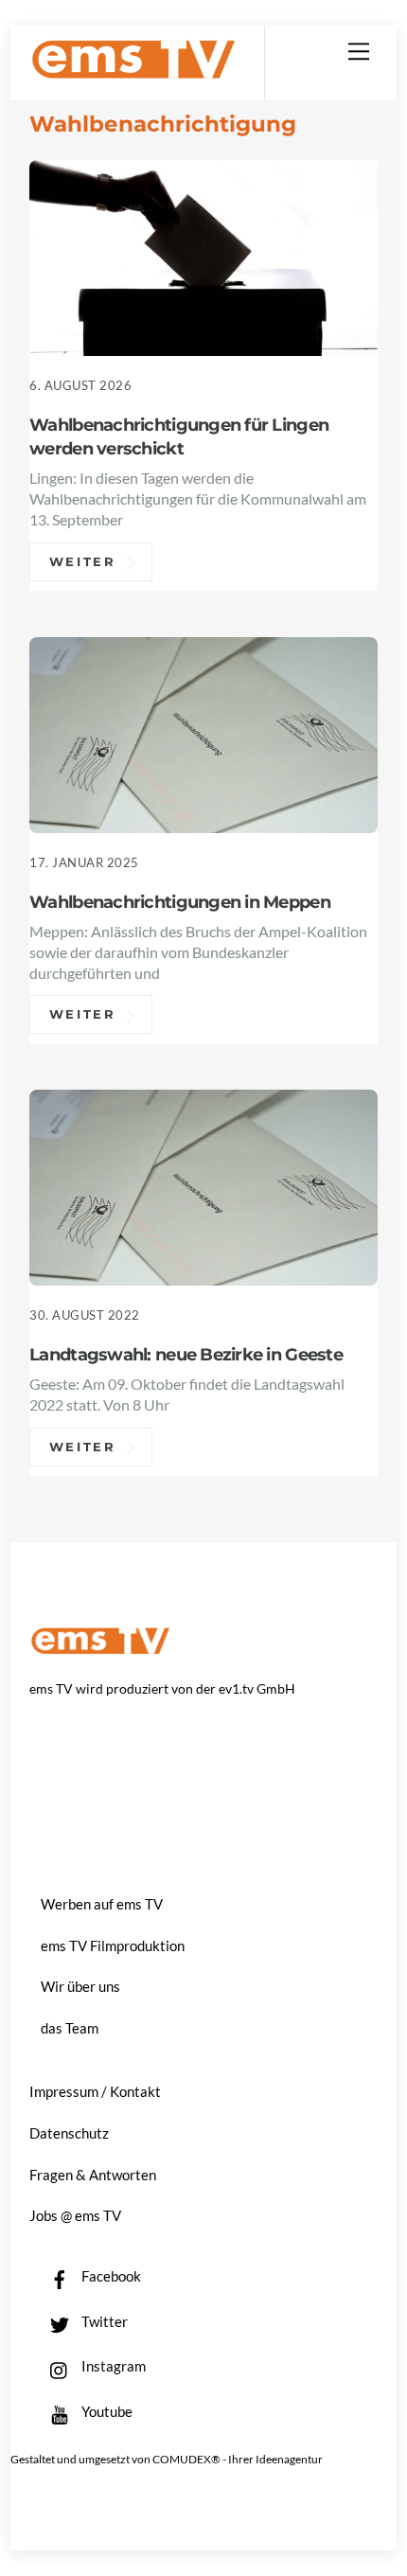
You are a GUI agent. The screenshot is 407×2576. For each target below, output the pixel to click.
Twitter (103, 2321)
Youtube (106, 2411)
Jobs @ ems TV (75, 2215)
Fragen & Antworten (93, 2175)
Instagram (112, 2366)
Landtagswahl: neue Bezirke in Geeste (186, 1354)
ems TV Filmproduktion (113, 1945)
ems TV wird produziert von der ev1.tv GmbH (162, 1688)
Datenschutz (69, 2133)
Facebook (110, 2276)
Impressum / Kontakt (95, 2091)
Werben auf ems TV (102, 1904)
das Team (70, 2028)
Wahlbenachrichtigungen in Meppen (180, 902)
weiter (83, 561)
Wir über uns (80, 1986)
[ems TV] (133, 71)
